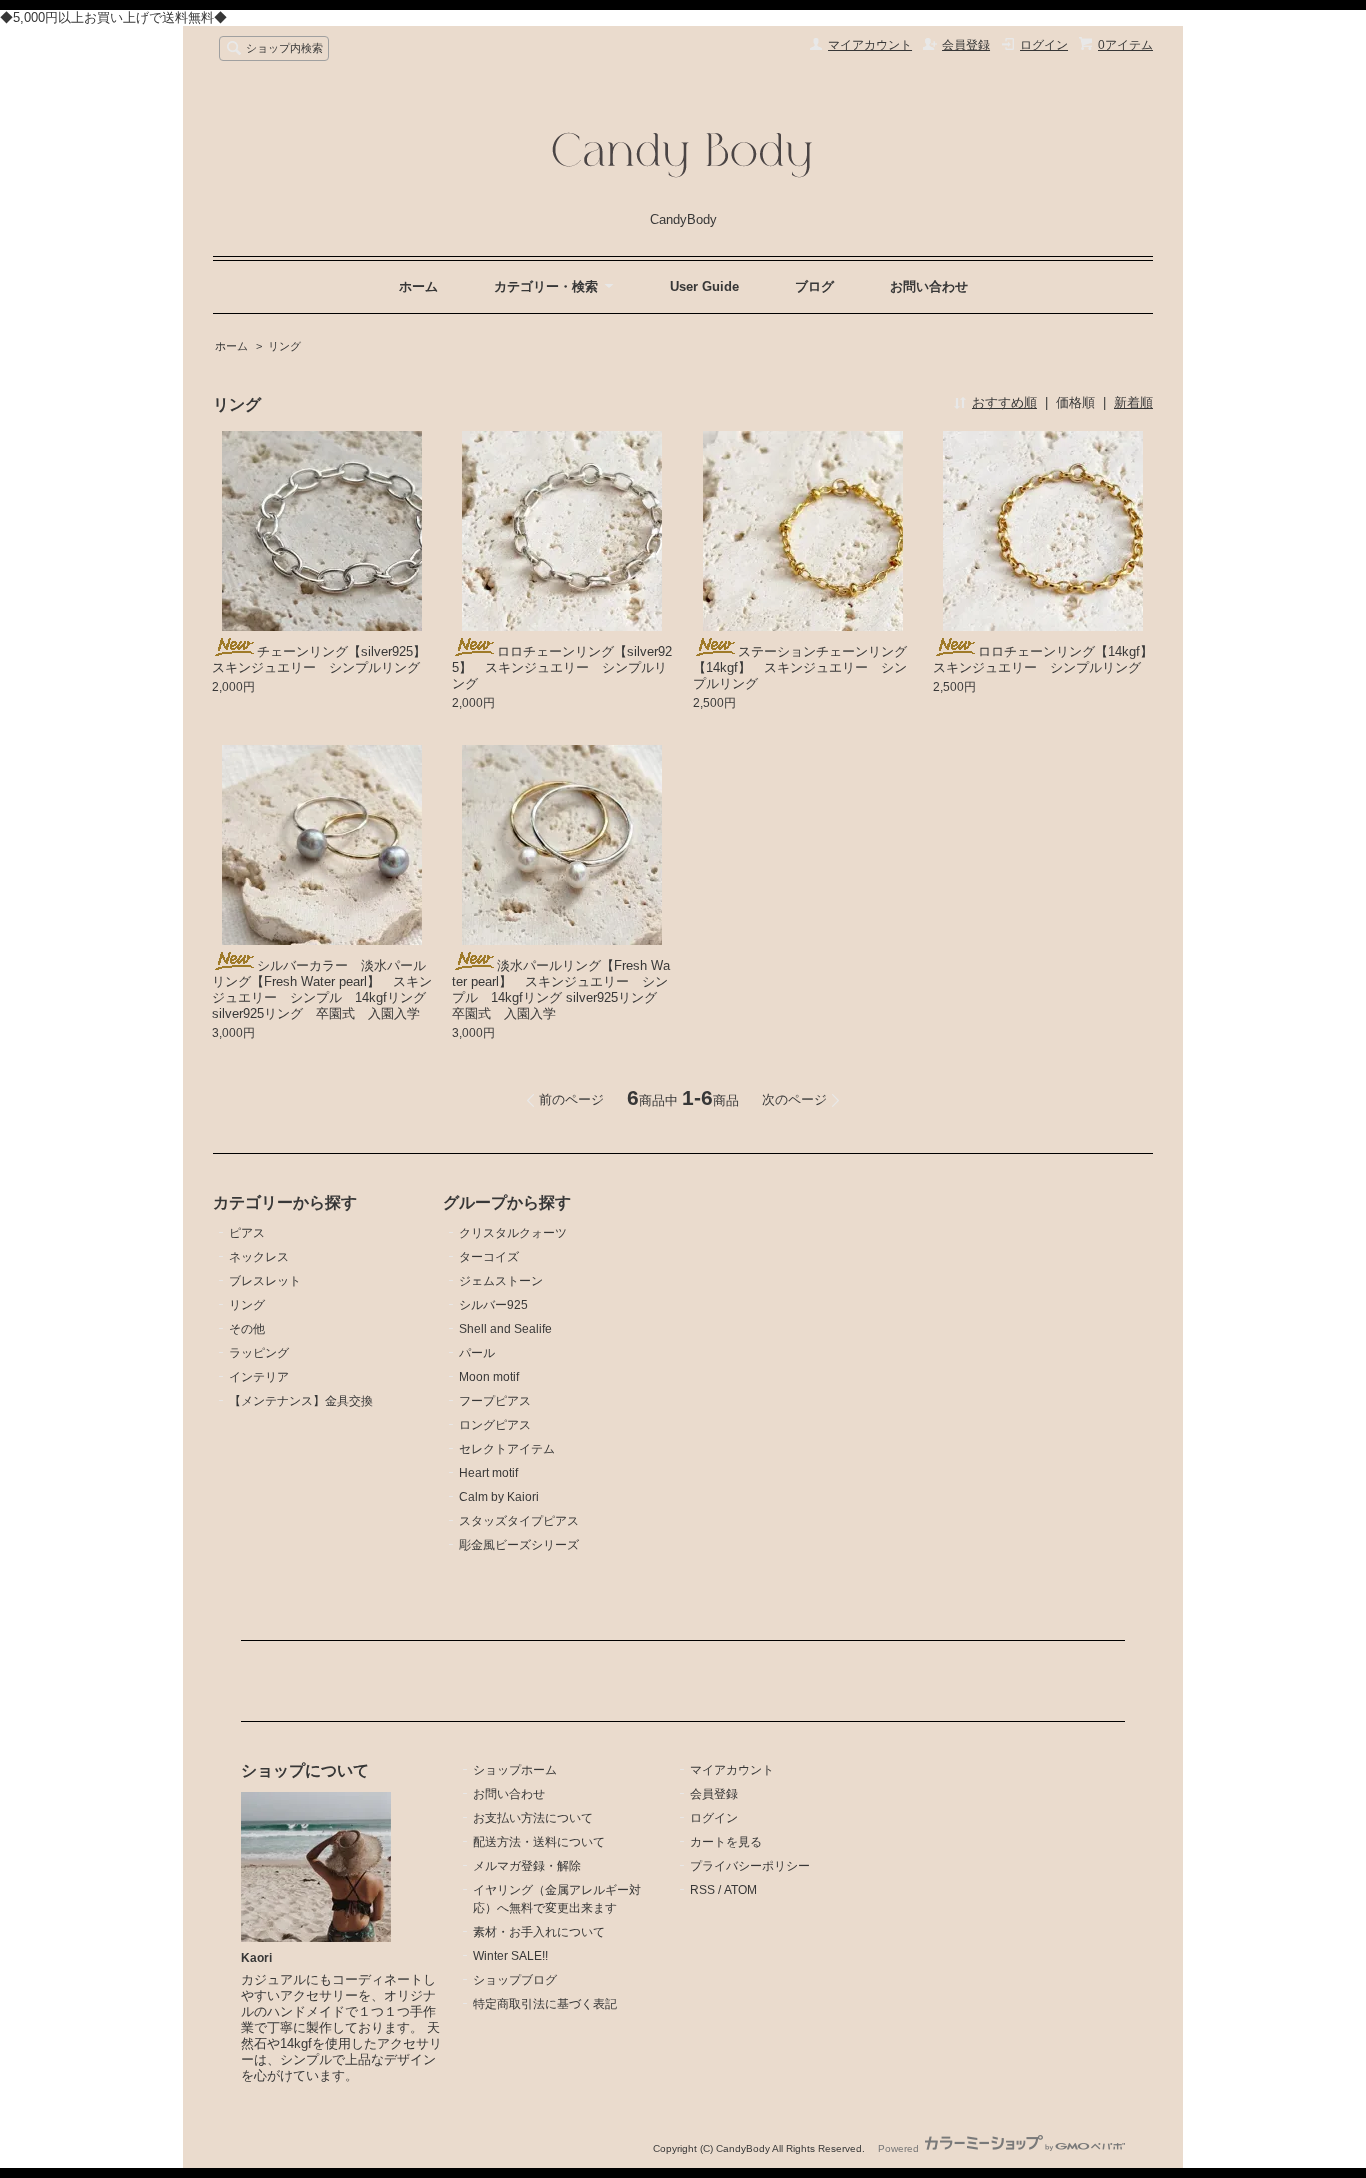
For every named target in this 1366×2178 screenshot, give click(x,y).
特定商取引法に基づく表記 (545, 2004)
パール (477, 1353)
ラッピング (259, 1353)
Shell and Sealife (505, 1329)
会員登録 (966, 45)
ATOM (740, 1890)
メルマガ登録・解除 (527, 1866)
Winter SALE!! (510, 1956)
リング (284, 346)
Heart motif (488, 1473)
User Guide (704, 286)
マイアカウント (870, 45)
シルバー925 (493, 1305)
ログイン (1044, 45)
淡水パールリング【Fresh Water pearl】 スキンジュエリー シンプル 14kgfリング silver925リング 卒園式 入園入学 (561, 989)
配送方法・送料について (539, 1842)
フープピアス (495, 1401)
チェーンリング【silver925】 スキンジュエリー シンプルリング (325, 659)
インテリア (259, 1377)
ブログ (814, 286)
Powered (900, 2148)
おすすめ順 (1004, 402)
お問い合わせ (929, 286)
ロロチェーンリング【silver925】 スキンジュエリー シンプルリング (562, 667)
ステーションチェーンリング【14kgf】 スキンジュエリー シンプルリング (800, 667)
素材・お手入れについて (539, 1932)
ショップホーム (515, 1770)
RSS (702, 1890)
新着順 (1133, 402)
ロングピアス (495, 1425)
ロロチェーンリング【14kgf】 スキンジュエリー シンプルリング (1049, 659)
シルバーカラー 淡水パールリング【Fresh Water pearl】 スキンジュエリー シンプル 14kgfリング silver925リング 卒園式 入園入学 (322, 989)
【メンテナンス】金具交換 (301, 1401)
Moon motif (489, 1377)
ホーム (418, 286)
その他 (247, 1329)
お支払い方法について (533, 1818)
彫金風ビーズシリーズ (519, 1545)
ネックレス (259, 1257)
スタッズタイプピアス (519, 1521)
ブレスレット (265, 1281)
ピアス (247, 1233)
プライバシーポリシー (750, 1866)
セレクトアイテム (507, 1449)
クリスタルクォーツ (513, 1233)
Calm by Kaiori (499, 1497)
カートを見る (726, 1842)
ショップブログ (515, 1980)
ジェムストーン (501, 1281)
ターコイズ (489, 1257)
